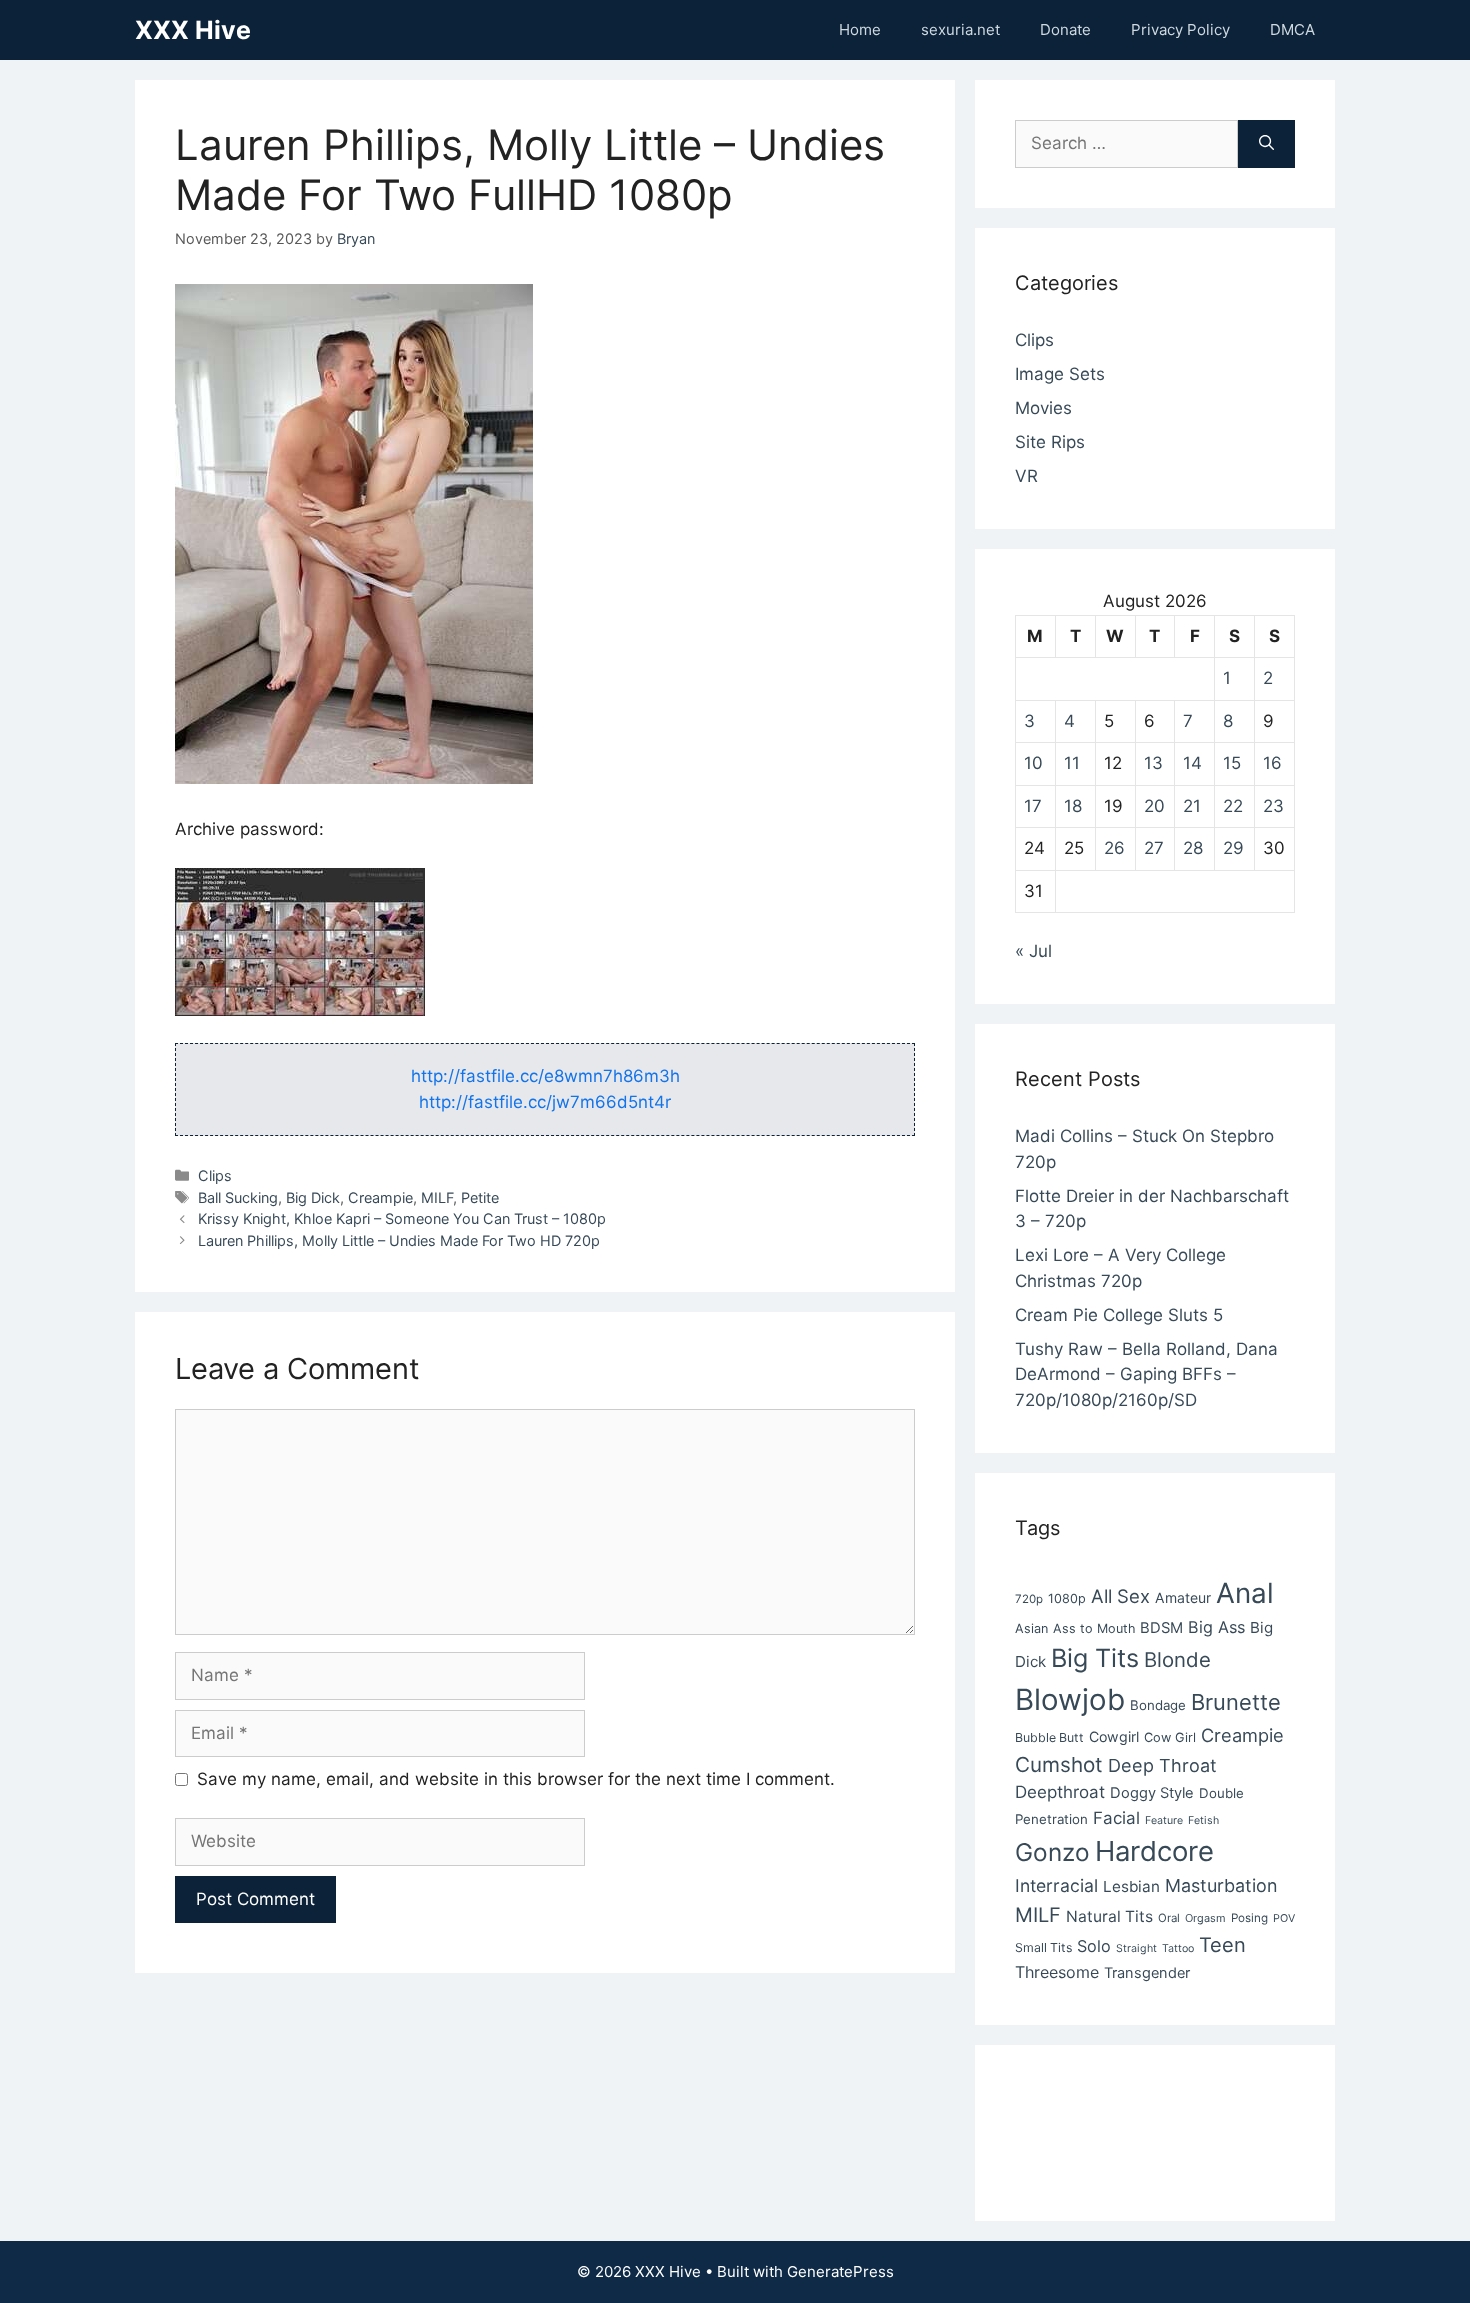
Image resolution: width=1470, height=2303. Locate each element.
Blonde (1177, 1659)
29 (1233, 848)
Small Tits (1043, 1947)
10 (1033, 763)
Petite (480, 1197)
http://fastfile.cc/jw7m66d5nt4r (545, 1102)
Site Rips (1050, 442)
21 (1192, 806)
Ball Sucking (238, 1197)
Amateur (1183, 1597)
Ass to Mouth (1094, 1628)
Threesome (1057, 1972)
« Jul (1033, 951)
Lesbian (1131, 1886)
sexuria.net (960, 29)
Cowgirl (1114, 1736)
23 (1273, 806)
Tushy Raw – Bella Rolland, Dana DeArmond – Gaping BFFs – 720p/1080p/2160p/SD (1146, 1374)
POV (1284, 1918)
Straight (1136, 1948)
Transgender (1147, 1973)
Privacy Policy (1180, 29)
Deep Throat (1162, 1765)
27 (1154, 848)
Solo (1094, 1946)
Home (860, 29)
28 (1193, 848)
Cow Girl (1170, 1737)
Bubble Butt (1049, 1737)
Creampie (380, 1197)
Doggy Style (1152, 1793)
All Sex (1120, 1596)
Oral (1169, 1918)
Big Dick (313, 1197)
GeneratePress (840, 2271)
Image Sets (1060, 374)
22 (1233, 806)
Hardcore (1154, 1851)
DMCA (1292, 29)
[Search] (1266, 144)
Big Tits (1095, 1658)
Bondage (1158, 1705)
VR (1026, 476)
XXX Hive (193, 30)
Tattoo (1178, 1948)
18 (1073, 806)
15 (1232, 763)
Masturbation (1221, 1885)
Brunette (1236, 1702)
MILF (437, 1197)
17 (1033, 806)
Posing (1249, 1918)
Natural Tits (1109, 1916)
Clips (215, 1175)
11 (1072, 763)
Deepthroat (1060, 1792)
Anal (1245, 1593)
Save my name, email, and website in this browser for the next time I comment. (516, 1779)
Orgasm (1205, 1918)
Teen (1222, 1945)
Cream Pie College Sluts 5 (1119, 1315)
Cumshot (1059, 1764)
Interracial (1056, 1885)
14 (1192, 763)
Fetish (1203, 1820)
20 (1154, 806)
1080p (1067, 1598)
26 (1114, 848)
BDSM (1161, 1628)
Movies (1043, 408)
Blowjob (1070, 1699)
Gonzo (1052, 1852)
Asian (1031, 1628)
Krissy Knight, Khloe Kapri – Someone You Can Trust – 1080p (402, 1218)
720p (1029, 1599)
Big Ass (1216, 1627)
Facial (1116, 1818)
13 (1153, 763)
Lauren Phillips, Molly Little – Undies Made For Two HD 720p (399, 1240)
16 (1272, 763)
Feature (1164, 1820)
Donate (1065, 29)
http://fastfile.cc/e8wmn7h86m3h (545, 1076)
